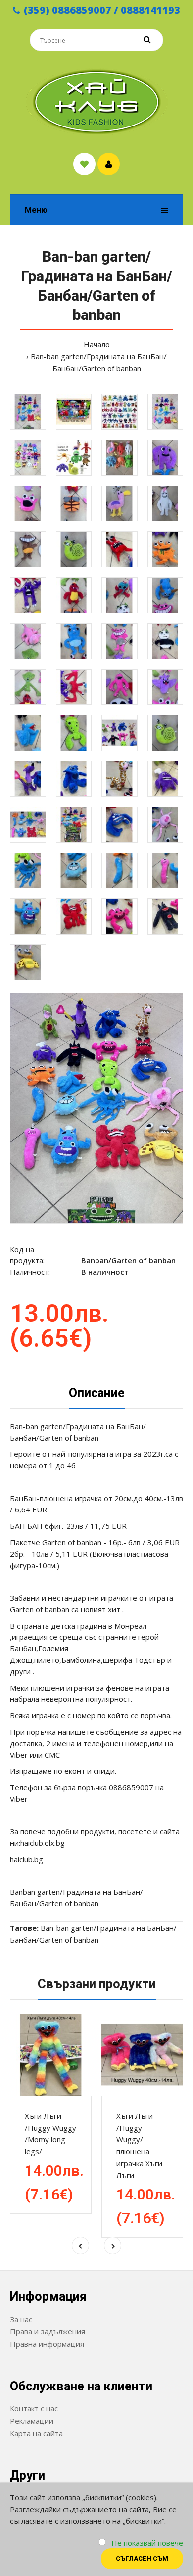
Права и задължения (48, 2331)
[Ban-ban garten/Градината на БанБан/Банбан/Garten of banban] (96, 1108)
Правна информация (47, 2344)
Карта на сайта (36, 2433)
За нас (21, 2319)
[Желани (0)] (84, 164)
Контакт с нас (34, 2408)
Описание (97, 1393)
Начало (97, 344)
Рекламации (32, 2421)
